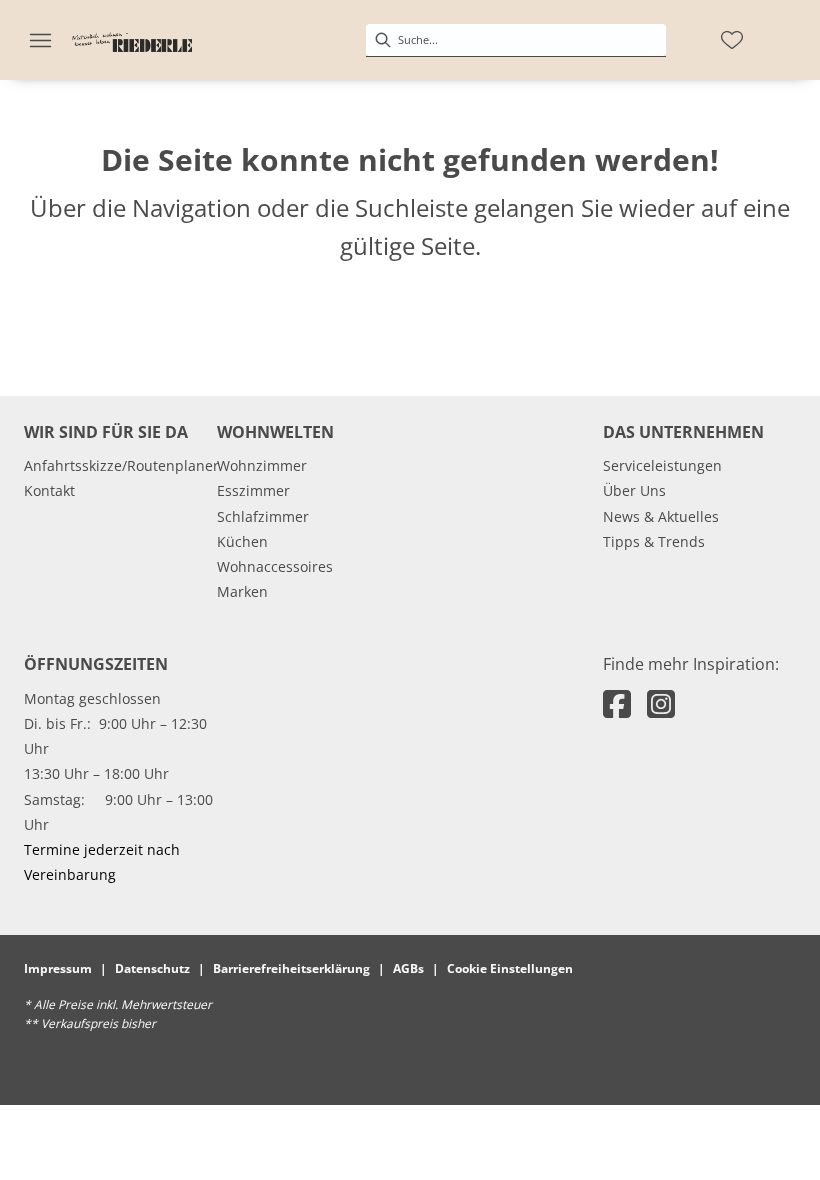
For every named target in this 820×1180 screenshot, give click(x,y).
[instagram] (661, 703)
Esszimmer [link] (253, 490)
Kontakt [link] (49, 490)
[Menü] (40, 40)
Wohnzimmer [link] (262, 465)
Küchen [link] (242, 541)
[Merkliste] (732, 40)
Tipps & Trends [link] (654, 541)
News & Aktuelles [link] (661, 516)
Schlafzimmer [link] (263, 516)
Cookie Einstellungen (510, 968)
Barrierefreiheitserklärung (291, 968)
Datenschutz (152, 968)
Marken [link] (242, 591)
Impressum (58, 968)
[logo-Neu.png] (132, 40)
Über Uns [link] (634, 490)
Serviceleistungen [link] (662, 465)
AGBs (408, 968)
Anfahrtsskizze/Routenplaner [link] (121, 465)
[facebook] (617, 703)
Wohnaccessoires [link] (275, 566)
